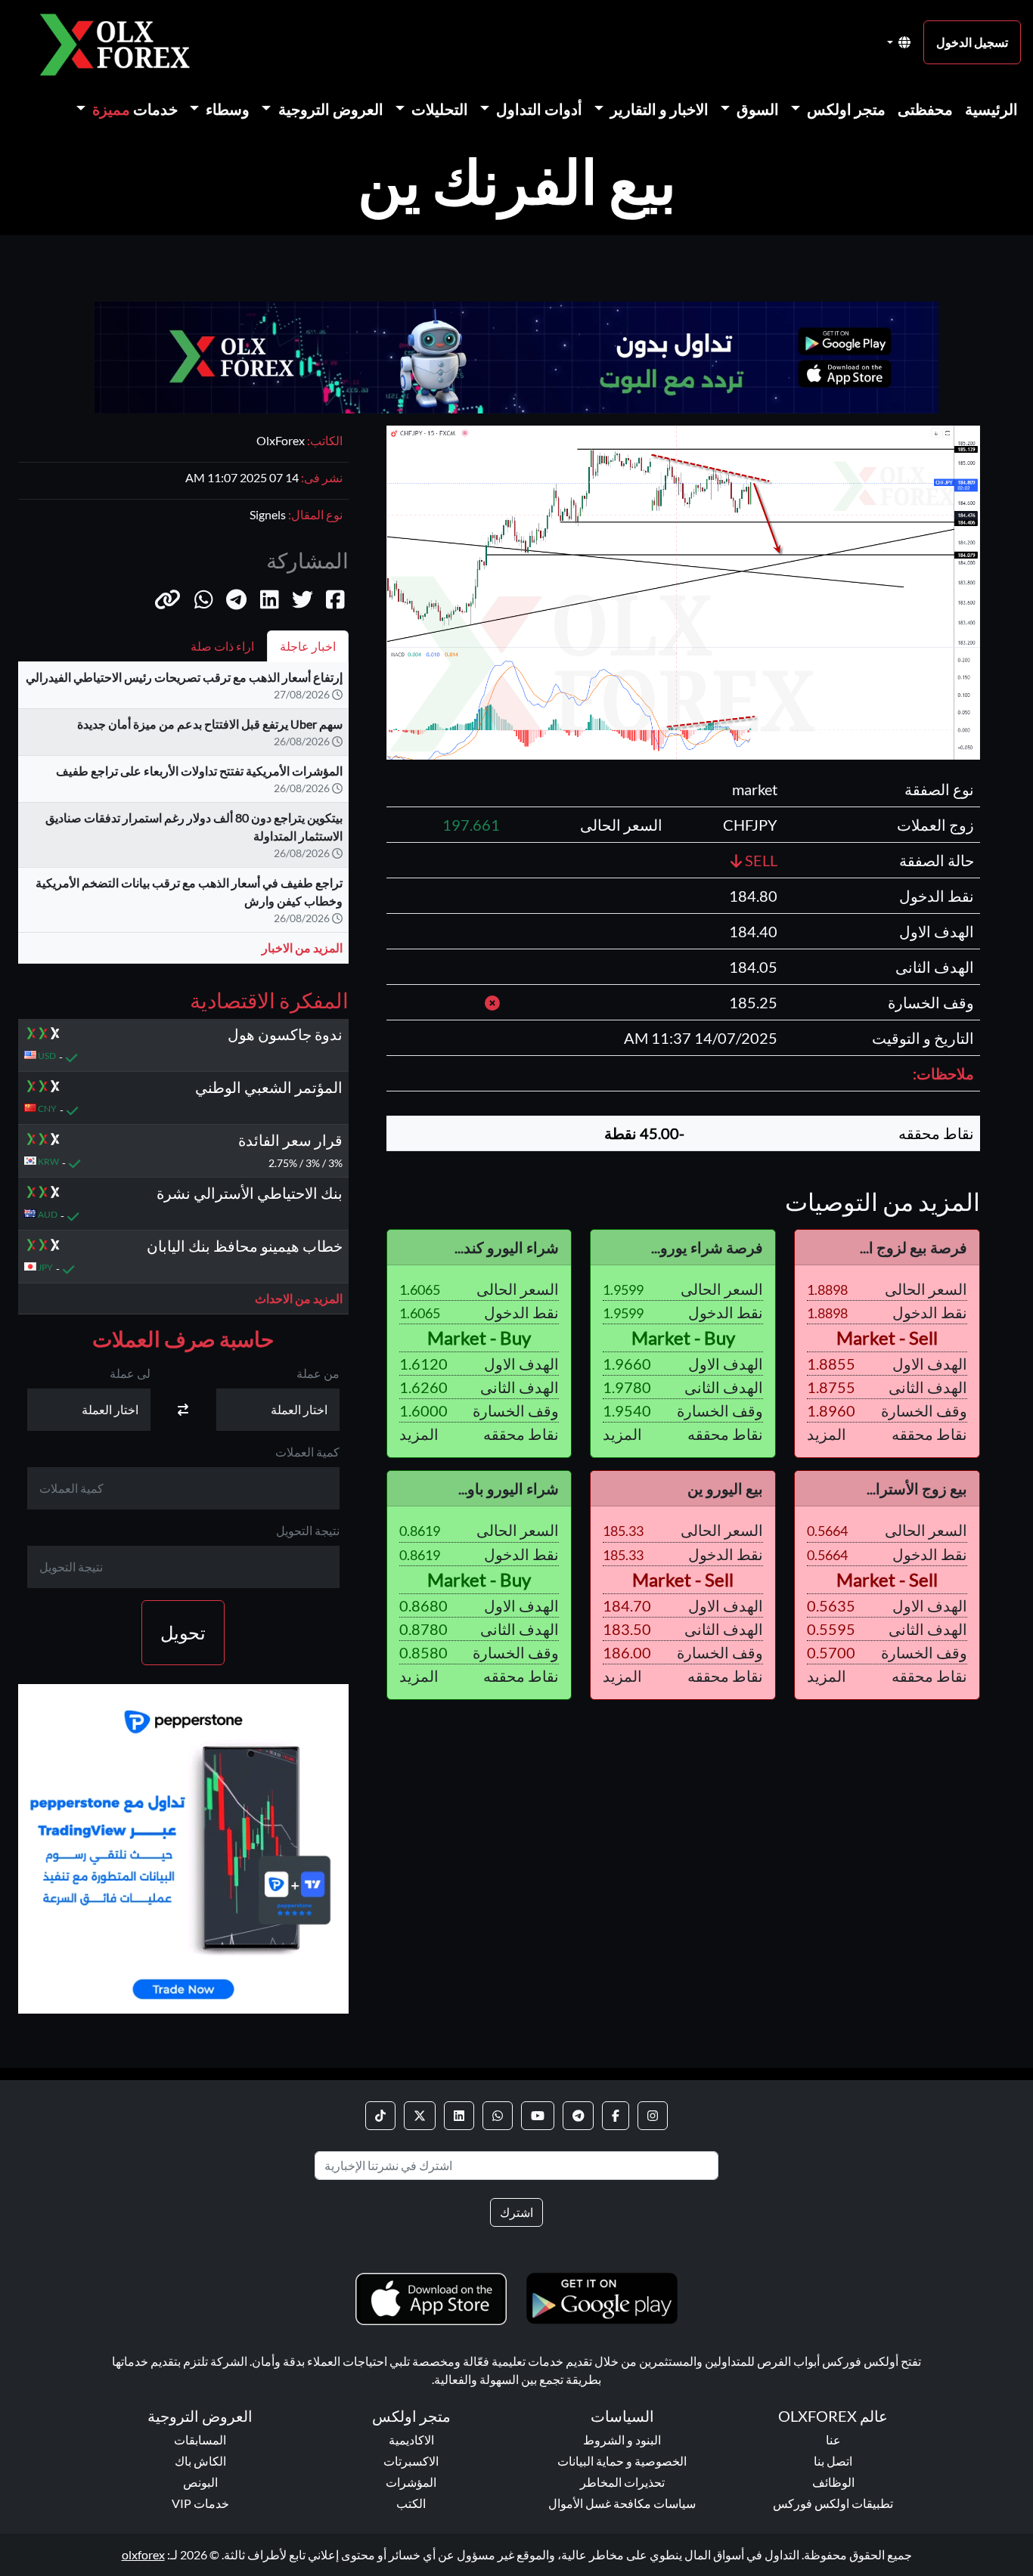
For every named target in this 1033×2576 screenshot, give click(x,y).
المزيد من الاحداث (299, 1299)
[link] (653, 2116)
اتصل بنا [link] (833, 2461)
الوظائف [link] (833, 2482)
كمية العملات (307, 1452)
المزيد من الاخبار (302, 947)
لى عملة (130, 1374)
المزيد (827, 1434)
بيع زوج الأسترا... (917, 1488)
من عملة (318, 1374)
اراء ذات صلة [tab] (222, 646)
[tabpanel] (183, 819)
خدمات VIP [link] (200, 2503)
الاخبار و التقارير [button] (658, 109)
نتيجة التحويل (308, 1531)
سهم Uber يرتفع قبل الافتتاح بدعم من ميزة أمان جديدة (210, 724)
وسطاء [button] (226, 109)
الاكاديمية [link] (411, 2440)
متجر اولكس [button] (845, 109)
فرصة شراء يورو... (707, 1247)
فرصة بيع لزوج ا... (914, 1247)
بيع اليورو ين (725, 1488)
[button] (168, 599)
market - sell (887, 1338)
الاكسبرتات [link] (411, 2461)
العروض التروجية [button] (329, 109)
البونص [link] (200, 2482)
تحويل (183, 1633)
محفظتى (925, 109)
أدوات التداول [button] (538, 109)
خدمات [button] (135, 109)
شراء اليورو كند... (507, 1247)
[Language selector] (899, 42)
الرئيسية (991, 109)
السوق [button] (756, 109)
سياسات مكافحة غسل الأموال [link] (622, 2503)
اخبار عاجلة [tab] (308, 646)
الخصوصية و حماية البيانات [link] (622, 2461)
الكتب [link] (411, 2503)
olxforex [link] (143, 2554)
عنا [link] (833, 2440)
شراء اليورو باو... (509, 1488)
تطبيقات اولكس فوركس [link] (833, 2503)
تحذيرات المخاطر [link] (622, 2482)
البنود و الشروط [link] (622, 2440)
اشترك (516, 2212)
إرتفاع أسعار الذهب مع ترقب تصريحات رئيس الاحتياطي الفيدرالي (184, 677)
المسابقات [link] (200, 2440)
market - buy (683, 1338)
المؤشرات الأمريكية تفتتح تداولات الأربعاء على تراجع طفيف (199, 771)
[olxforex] (123, 43)
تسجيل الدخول (972, 42)
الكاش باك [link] (200, 2461)
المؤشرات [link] (411, 2482)
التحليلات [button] (438, 109)
